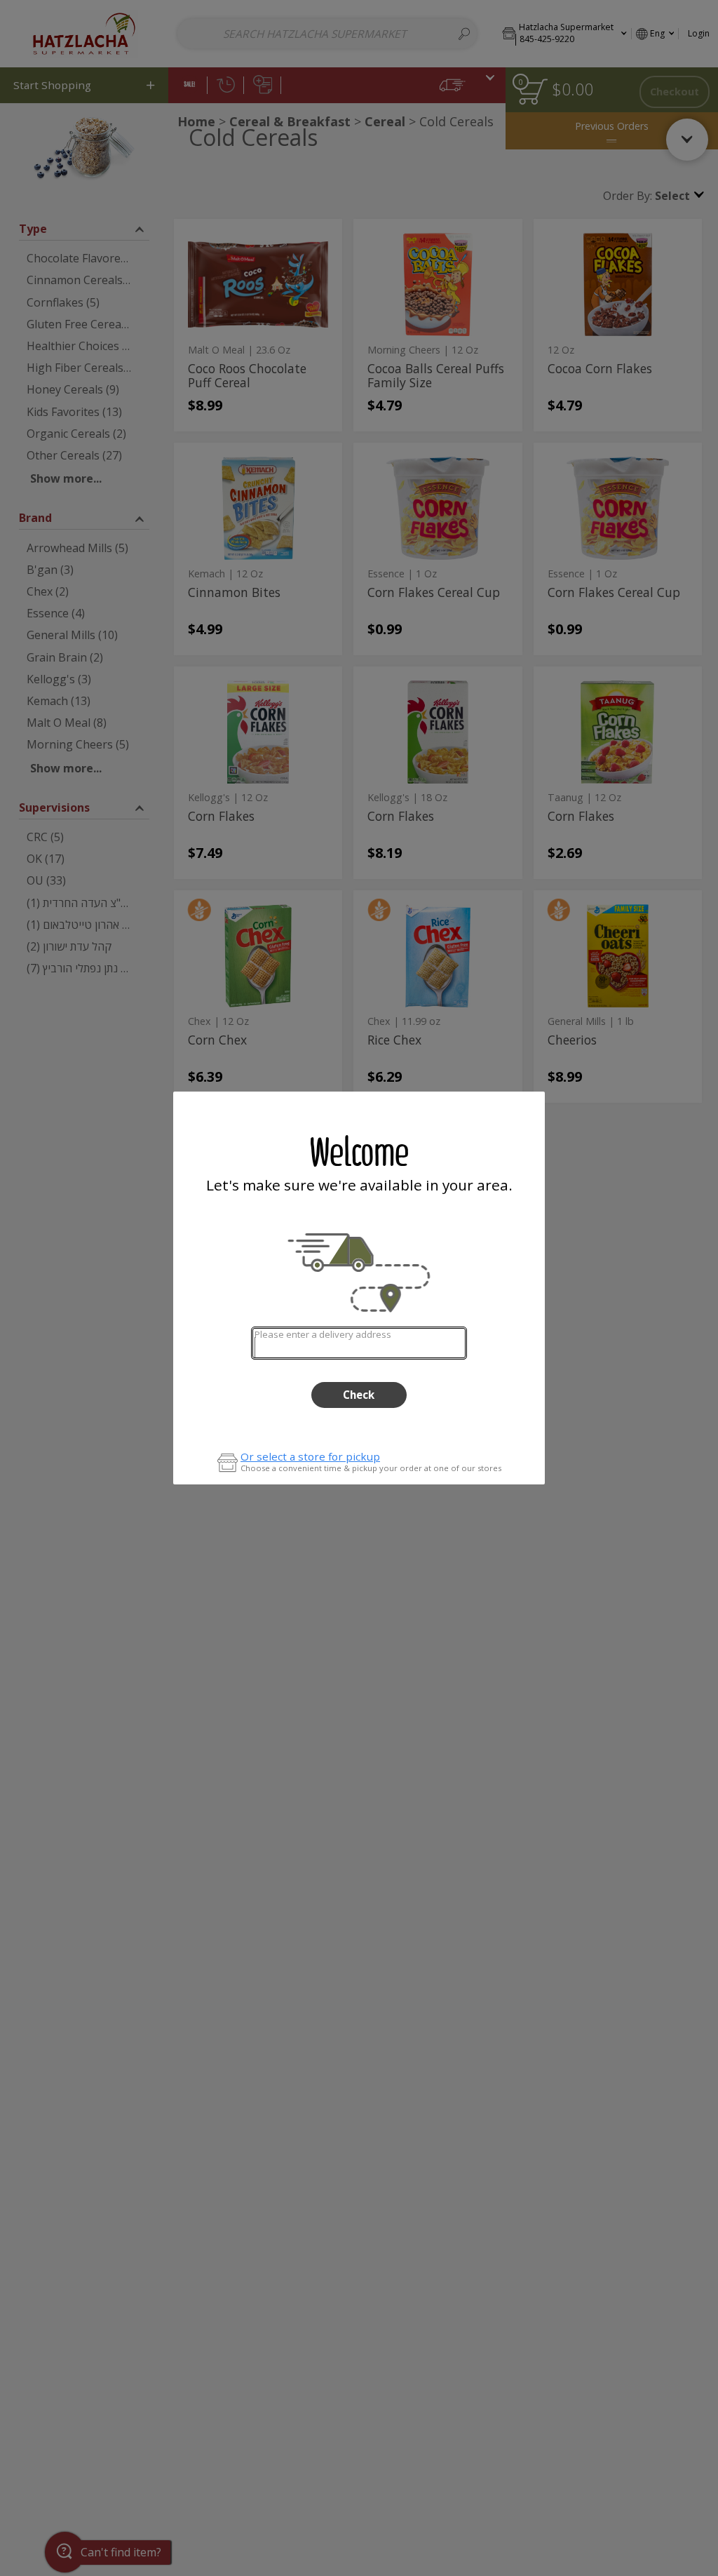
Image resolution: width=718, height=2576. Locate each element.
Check (359, 1395)
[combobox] (359, 1343)
